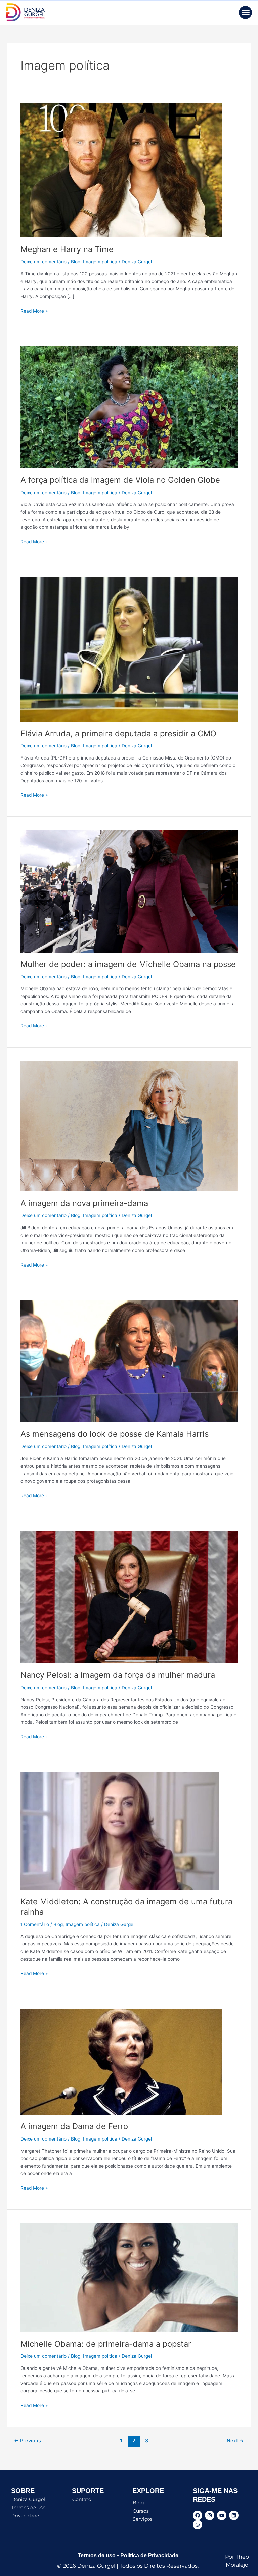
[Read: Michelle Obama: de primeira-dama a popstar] (129, 2277)
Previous (28, 2441)
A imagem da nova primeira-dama (84, 1203)
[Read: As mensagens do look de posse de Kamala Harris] (129, 1361)
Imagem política (100, 262)
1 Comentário (35, 1924)
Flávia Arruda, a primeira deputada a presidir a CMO (118, 733)
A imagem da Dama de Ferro (74, 2126)
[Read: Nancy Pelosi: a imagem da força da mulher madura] (129, 1597)
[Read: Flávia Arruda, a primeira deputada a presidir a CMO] (129, 649)
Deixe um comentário (44, 262)
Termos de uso (29, 2508)
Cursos (141, 2511)
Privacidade (25, 2516)
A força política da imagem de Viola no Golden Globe (120, 480)
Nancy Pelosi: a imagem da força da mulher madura (118, 1675)
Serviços (143, 2519)
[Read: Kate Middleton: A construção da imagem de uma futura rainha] (120, 1831)
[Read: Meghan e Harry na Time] (121, 170)
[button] (245, 13)
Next (235, 2441)
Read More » (34, 310)
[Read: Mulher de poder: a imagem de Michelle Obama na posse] (129, 891)
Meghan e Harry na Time (67, 249)
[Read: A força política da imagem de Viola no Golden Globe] (129, 407)
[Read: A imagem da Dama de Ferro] (121, 2061)
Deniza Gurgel (28, 2499)
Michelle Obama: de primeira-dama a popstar (106, 2344)
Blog (76, 262)
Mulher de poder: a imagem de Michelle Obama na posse (128, 964)
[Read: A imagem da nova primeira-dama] (129, 1126)
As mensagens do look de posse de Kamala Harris (115, 1434)
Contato (82, 2499)
